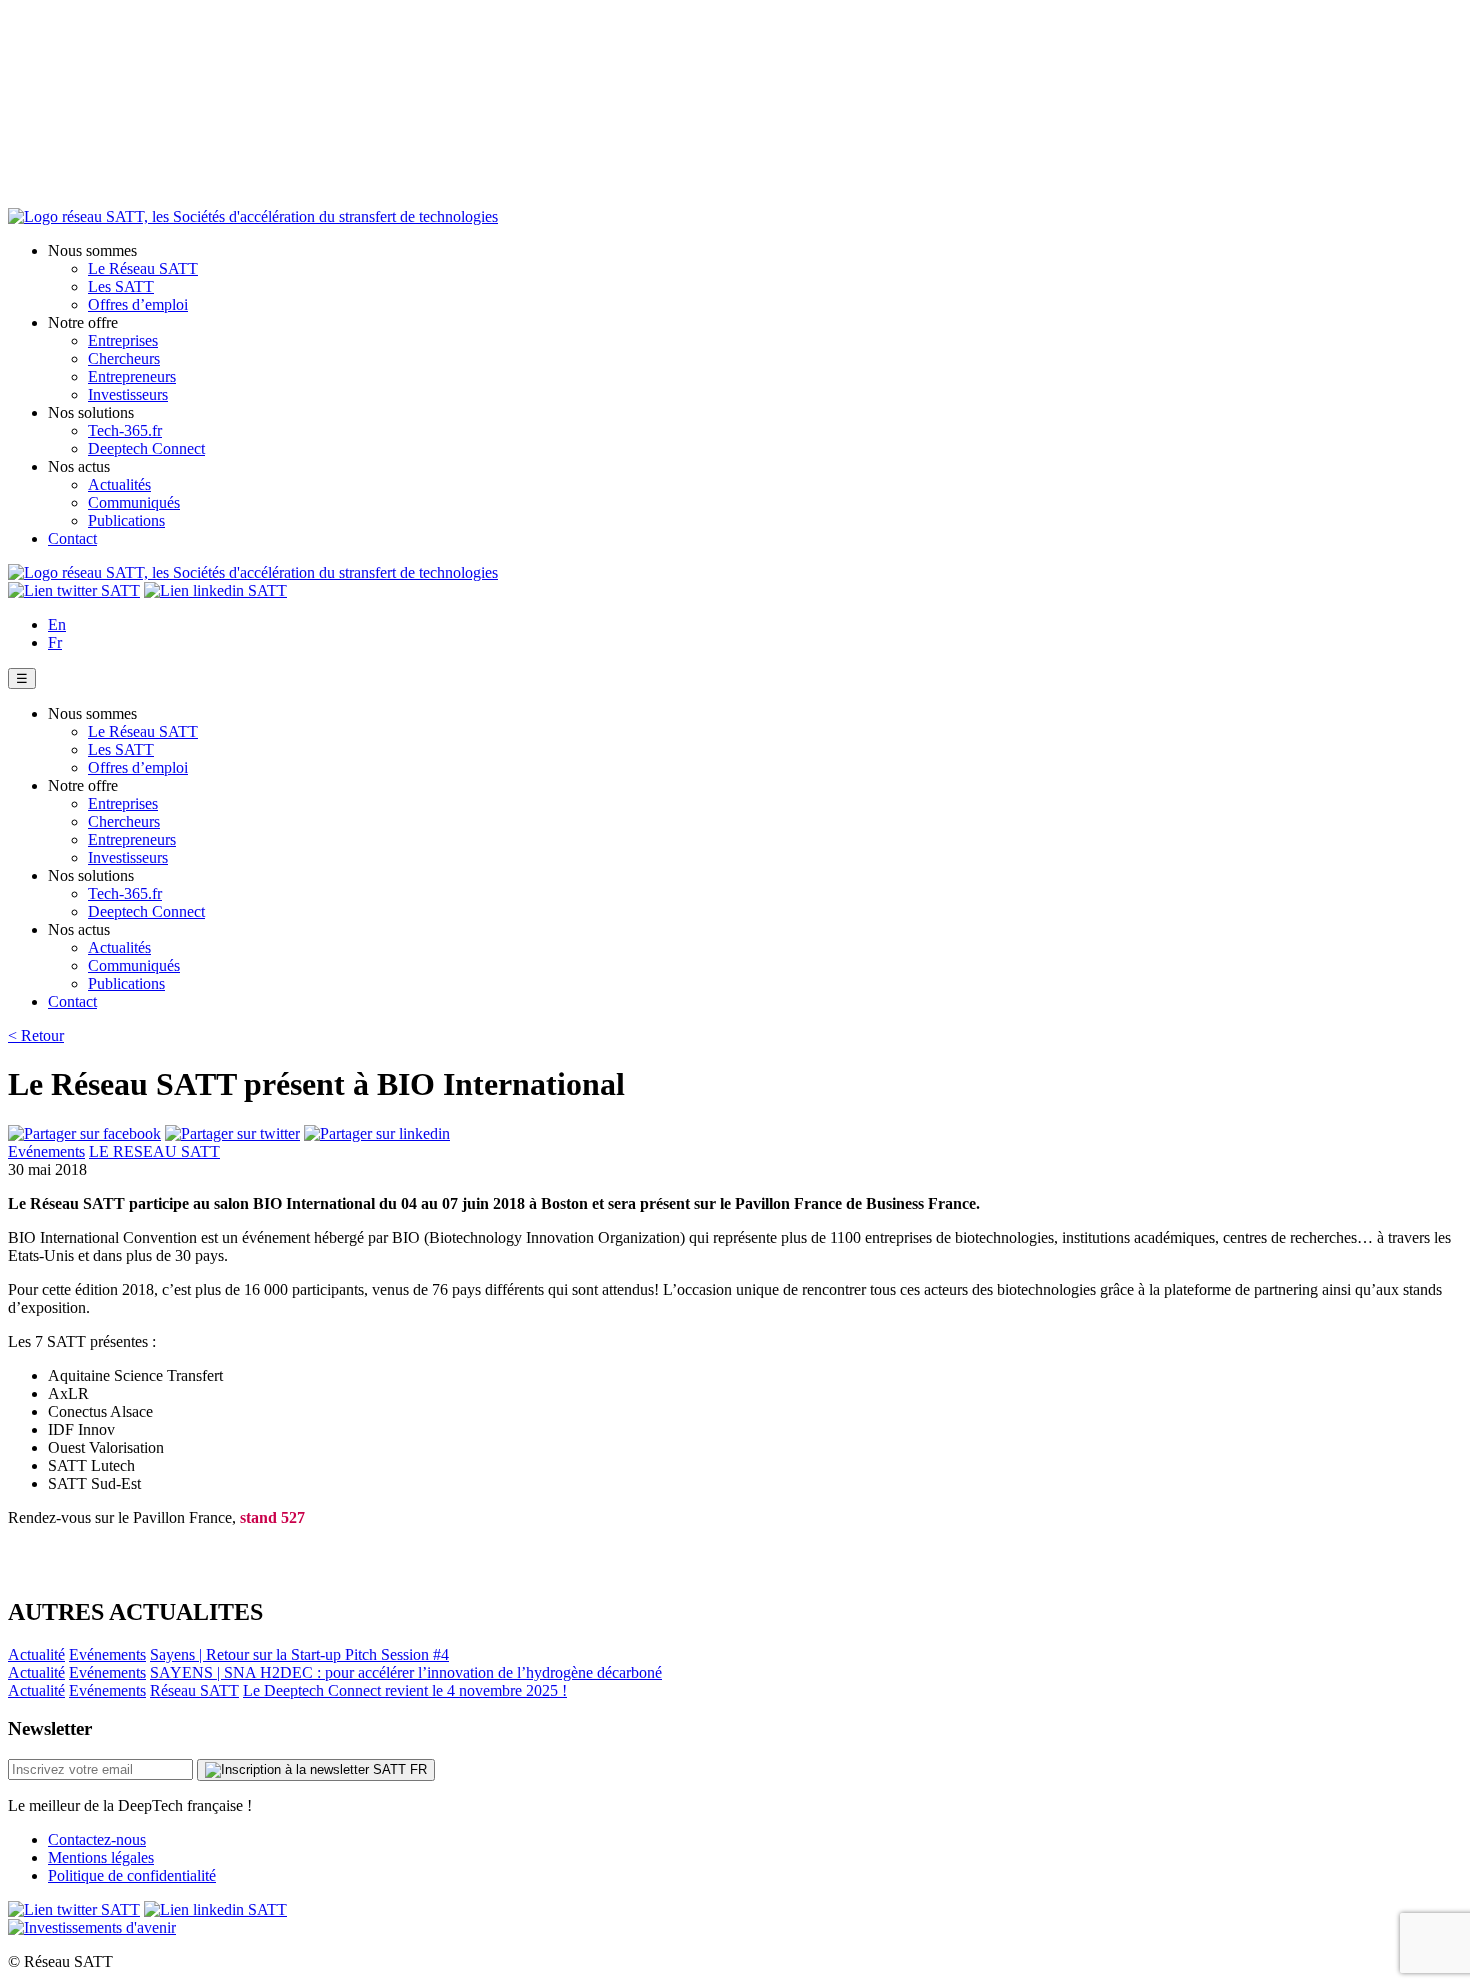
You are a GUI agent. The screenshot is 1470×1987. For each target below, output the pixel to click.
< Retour (36, 1035)
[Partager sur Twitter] (232, 1133)
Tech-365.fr (125, 430)
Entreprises (123, 340)
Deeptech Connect (146, 448)
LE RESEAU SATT (154, 1151)
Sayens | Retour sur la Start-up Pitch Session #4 (299, 1654)
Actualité (36, 1654)
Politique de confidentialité (132, 1875)
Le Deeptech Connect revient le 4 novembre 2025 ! (405, 1690)
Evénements (46, 1151)
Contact (72, 538)
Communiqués (134, 502)
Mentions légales (101, 1857)
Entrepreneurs (132, 376)
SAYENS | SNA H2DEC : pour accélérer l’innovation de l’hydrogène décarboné (406, 1672)
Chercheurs (124, 358)
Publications (126, 520)
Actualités (119, 484)
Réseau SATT (194, 1690)
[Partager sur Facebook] (84, 1133)
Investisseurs (128, 394)
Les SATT (121, 286)
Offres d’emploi (138, 304)
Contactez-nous (97, 1839)
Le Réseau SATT (143, 268)
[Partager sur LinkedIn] (377, 1133)
